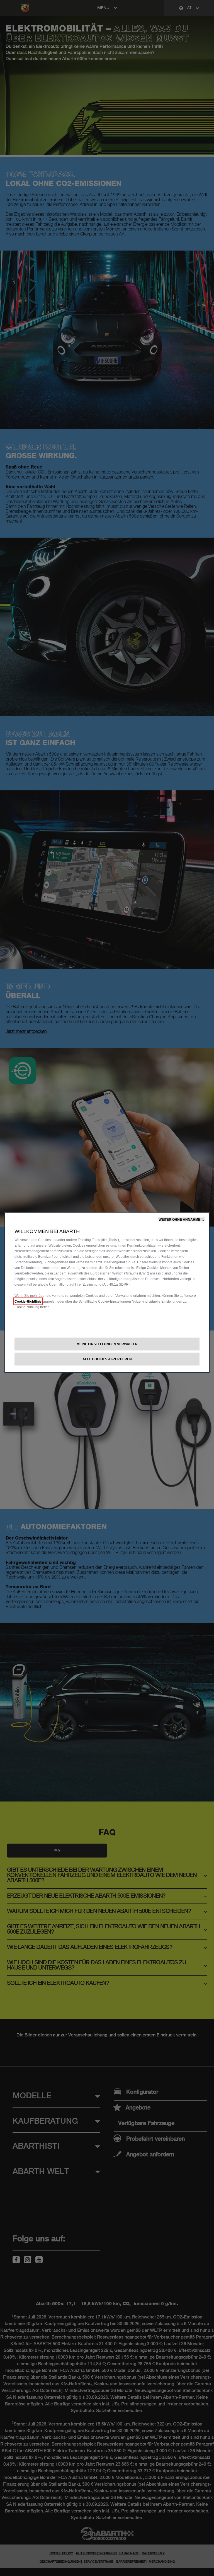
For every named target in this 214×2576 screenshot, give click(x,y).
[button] (182, 1219)
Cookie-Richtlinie (28, 1301)
